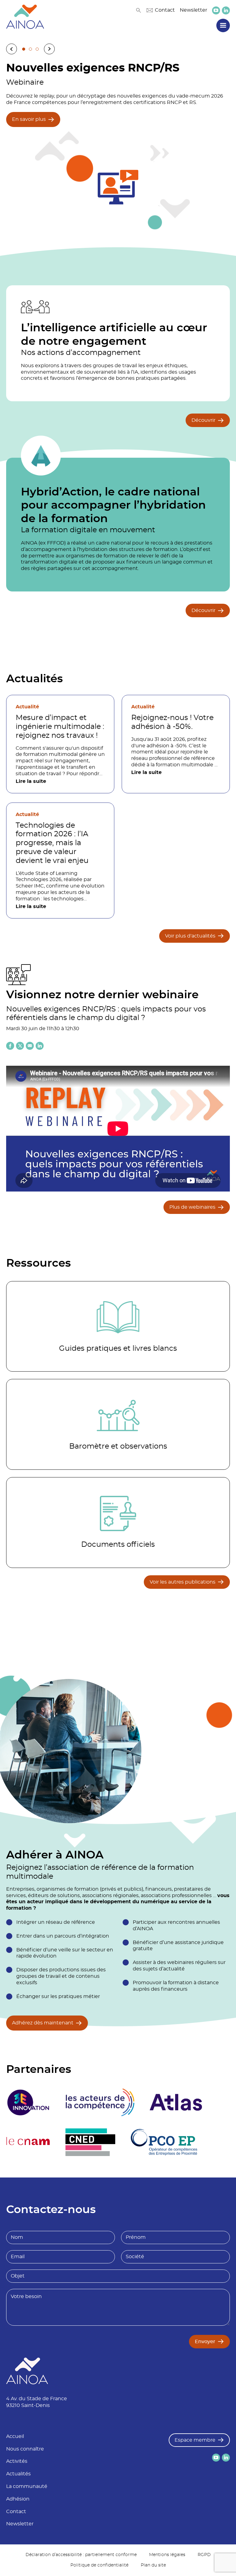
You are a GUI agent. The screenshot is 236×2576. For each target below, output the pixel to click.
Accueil (15, 2436)
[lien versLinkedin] (226, 10)
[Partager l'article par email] (30, 1046)
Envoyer (205, 2342)
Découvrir (203, 420)
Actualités (18, 2474)
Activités (17, 2461)
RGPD (204, 2555)
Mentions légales (167, 2555)
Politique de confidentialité (99, 2565)
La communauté (27, 2486)
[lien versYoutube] (216, 10)
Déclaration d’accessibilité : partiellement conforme (81, 2555)
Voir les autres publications (183, 1582)
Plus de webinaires (192, 1207)
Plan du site (153, 2565)
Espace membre (195, 2440)
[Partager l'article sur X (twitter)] (20, 1046)
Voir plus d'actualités (190, 936)
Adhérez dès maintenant (43, 2023)
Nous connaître (25, 2449)
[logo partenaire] (100, 2102)
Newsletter (193, 10)
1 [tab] (24, 49)
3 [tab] (37, 49)
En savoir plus (29, 119)
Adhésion (18, 2499)
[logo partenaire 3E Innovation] (28, 2102)
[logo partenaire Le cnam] (28, 2142)
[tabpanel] (118, 144)
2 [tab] (30, 49)
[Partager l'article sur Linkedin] (40, 1046)
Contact (165, 10)
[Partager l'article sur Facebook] (10, 1046)
